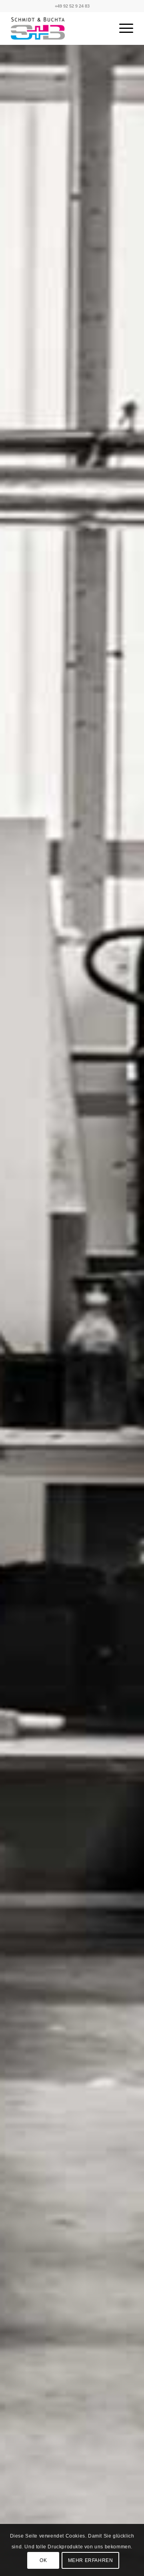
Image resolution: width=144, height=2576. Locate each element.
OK (43, 2560)
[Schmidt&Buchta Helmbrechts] (60, 28)
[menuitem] (122, 28)
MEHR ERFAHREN (91, 2560)
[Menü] (122, 28)
